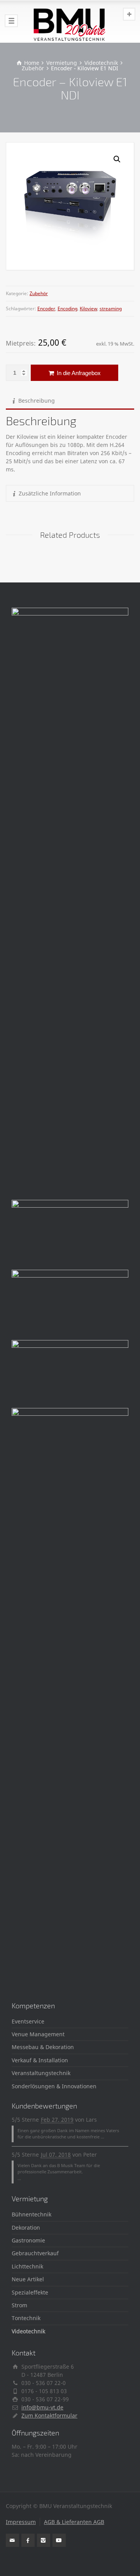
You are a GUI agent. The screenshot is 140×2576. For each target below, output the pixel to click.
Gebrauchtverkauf (35, 2253)
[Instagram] (44, 2540)
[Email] (12, 2540)
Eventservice (28, 2021)
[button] (117, 159)
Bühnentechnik (31, 2214)
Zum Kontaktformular (49, 2415)
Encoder (46, 309)
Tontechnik (26, 2318)
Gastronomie (28, 2240)
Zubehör (39, 293)
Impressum (21, 2522)
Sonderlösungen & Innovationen (54, 2086)
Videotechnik (28, 2331)
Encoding (67, 309)
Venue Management (38, 2034)
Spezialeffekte (30, 2292)
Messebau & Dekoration (43, 2047)
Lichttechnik (27, 2266)
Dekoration (26, 2227)
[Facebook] (28, 2540)
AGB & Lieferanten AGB (74, 2522)
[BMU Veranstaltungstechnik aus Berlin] (70, 21)
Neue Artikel (28, 2279)
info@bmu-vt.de (42, 2407)
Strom (19, 2305)
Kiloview (88, 309)
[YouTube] (59, 2540)
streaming (111, 309)
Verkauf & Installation (40, 2060)
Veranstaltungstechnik (41, 2073)
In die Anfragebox (78, 373)
